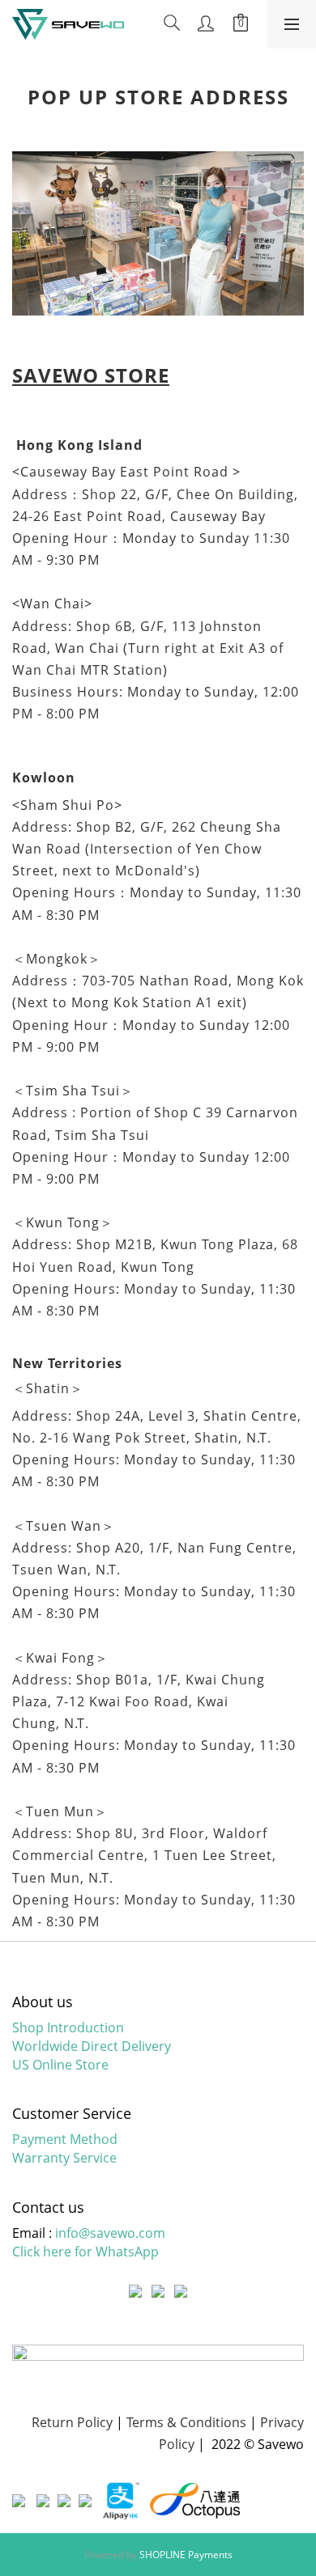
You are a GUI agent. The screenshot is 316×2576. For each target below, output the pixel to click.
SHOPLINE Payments (186, 2555)
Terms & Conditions (186, 2422)
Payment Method (65, 2139)
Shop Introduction (68, 2027)
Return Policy (72, 2422)
